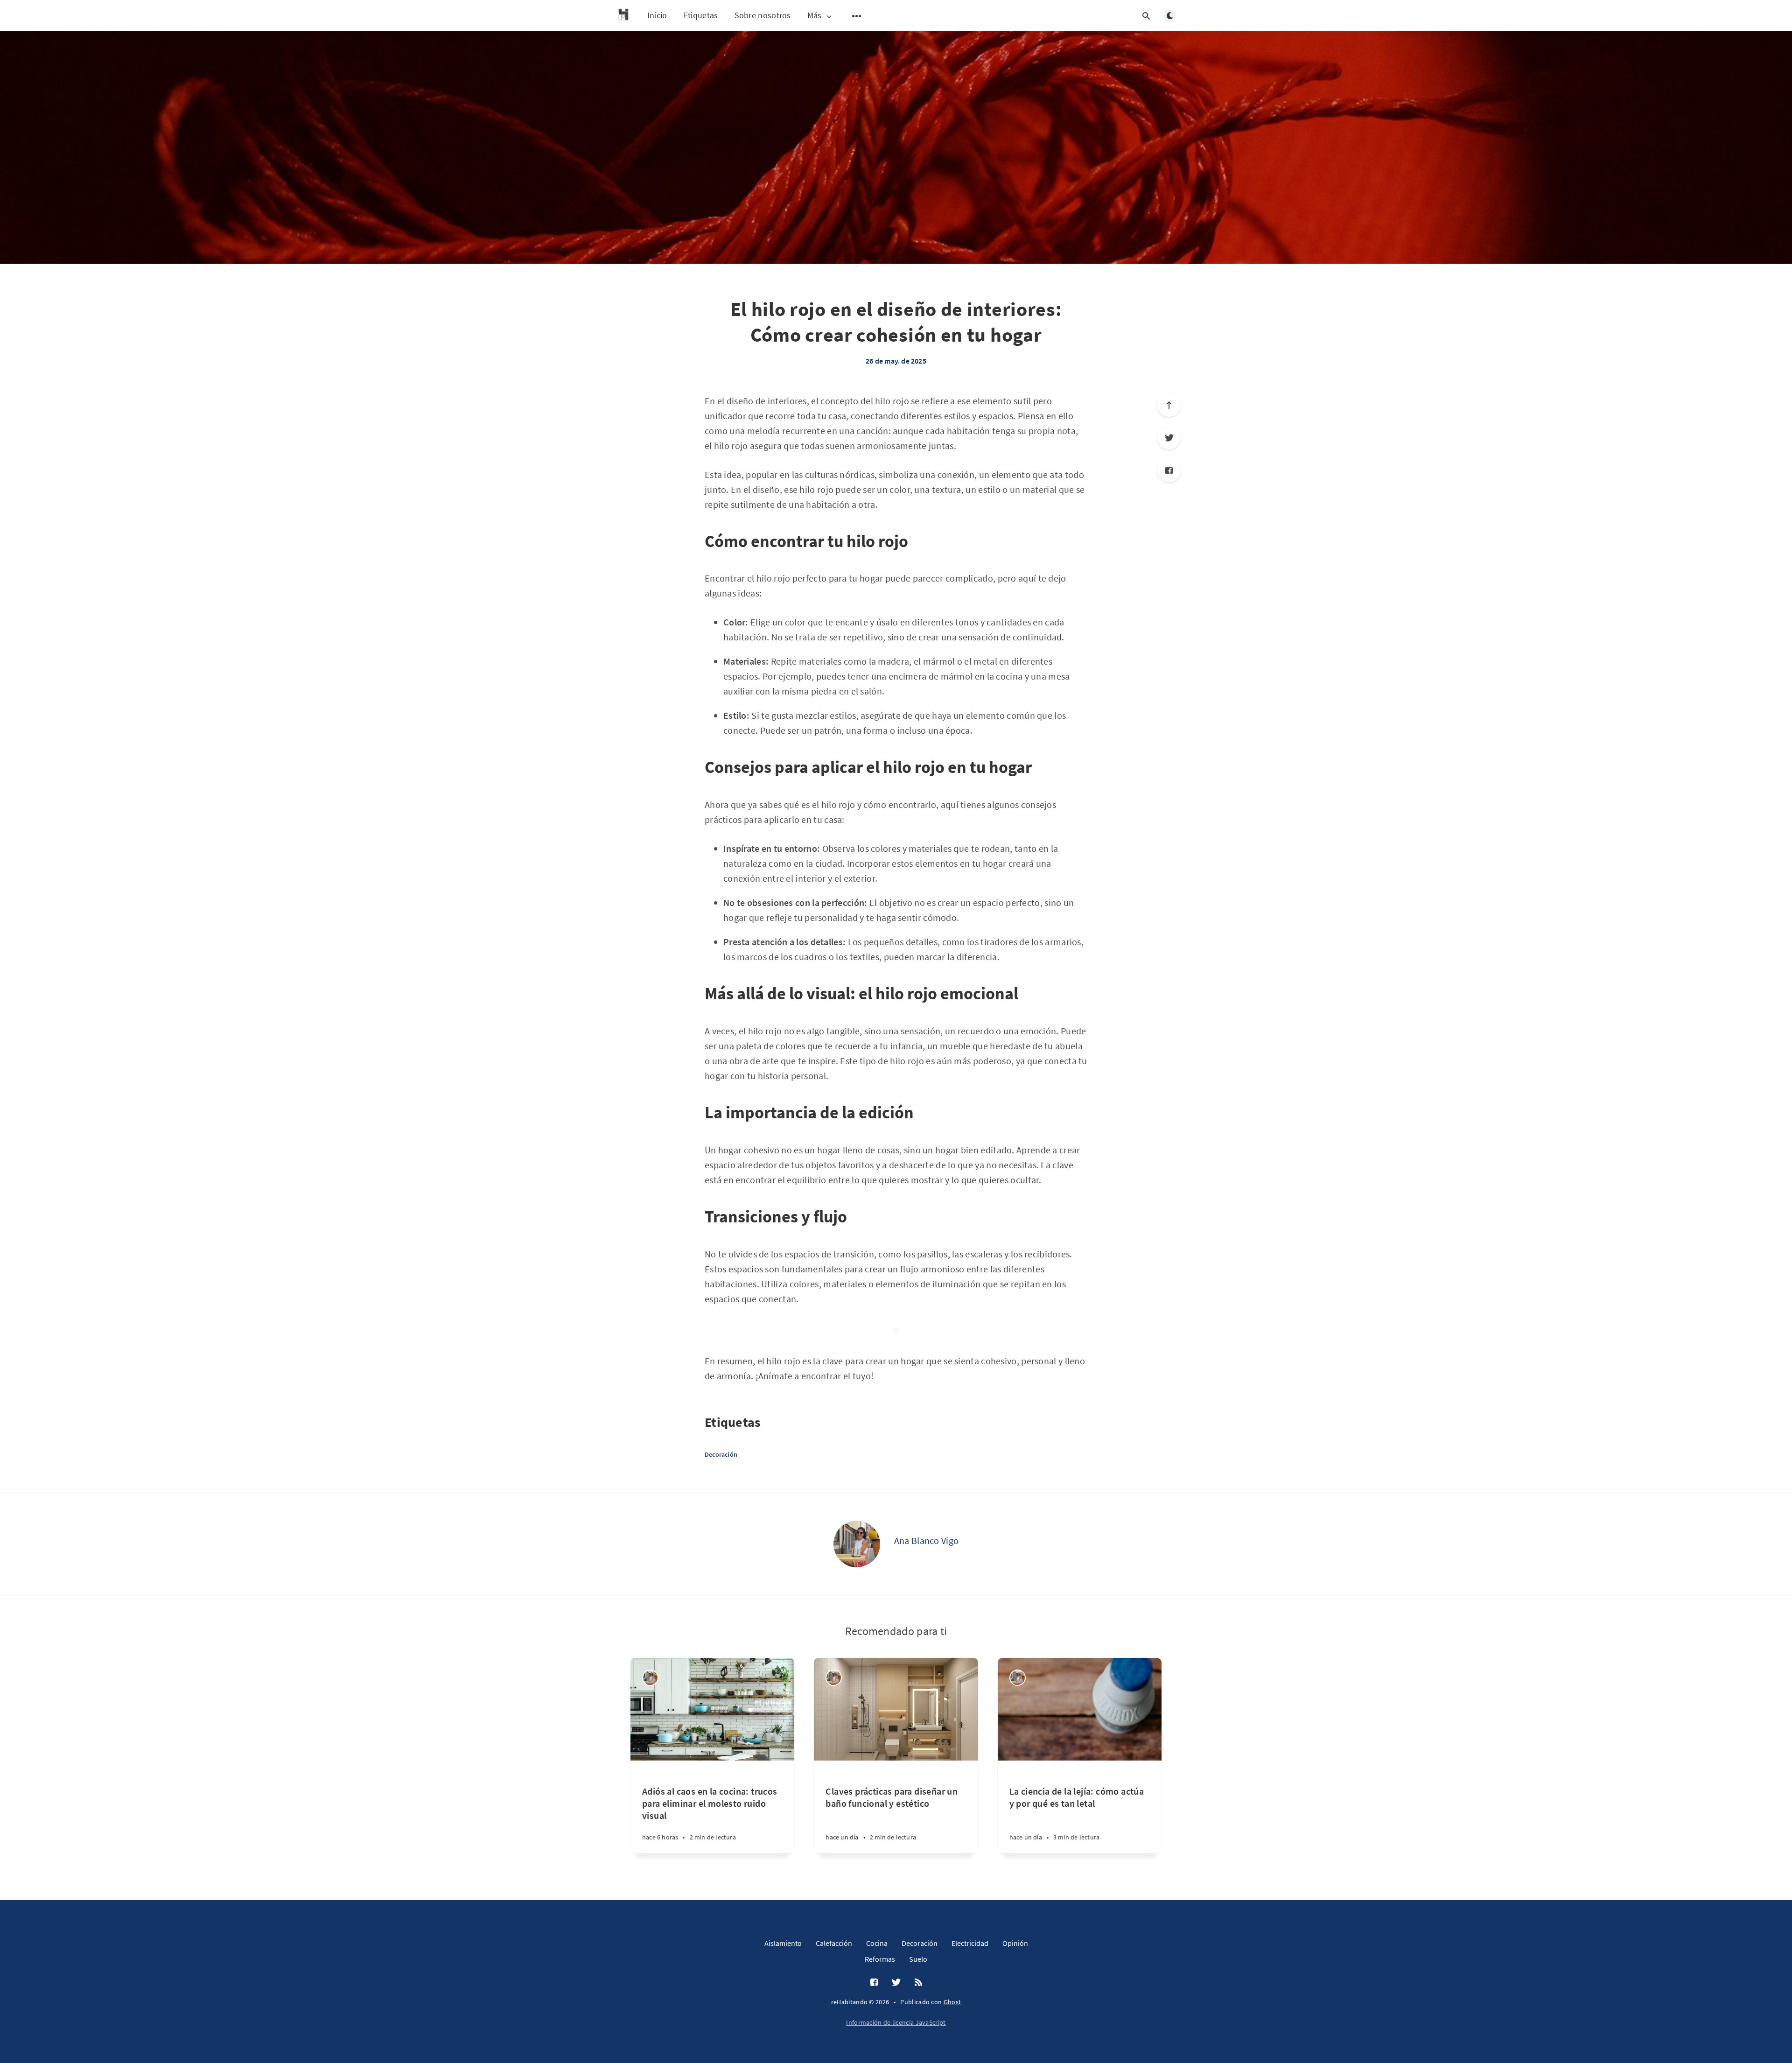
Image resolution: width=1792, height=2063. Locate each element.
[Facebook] (1169, 470)
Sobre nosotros (763, 15)
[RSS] (918, 1983)
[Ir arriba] (1169, 405)
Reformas (880, 1959)
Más (815, 16)
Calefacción (834, 1943)
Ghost (952, 2002)
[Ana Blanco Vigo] (857, 1544)
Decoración (721, 1454)
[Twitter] (1169, 438)
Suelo (918, 1959)
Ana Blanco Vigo (927, 1540)
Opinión (1015, 1943)
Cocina (877, 1943)
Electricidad (970, 1943)
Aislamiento (783, 1943)
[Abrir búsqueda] (1146, 16)
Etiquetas (701, 15)
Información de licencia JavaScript (896, 2022)
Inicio (657, 15)
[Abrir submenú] (857, 16)
